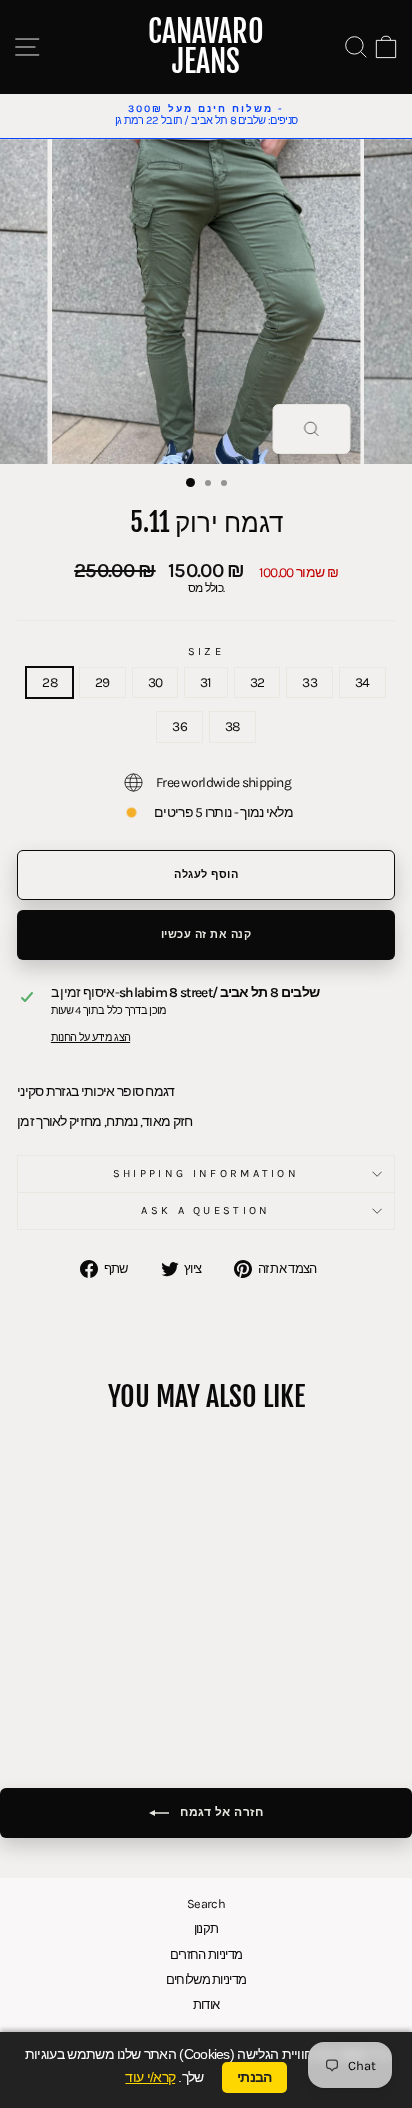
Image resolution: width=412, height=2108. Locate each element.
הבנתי (254, 2077)
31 (206, 682)
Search (206, 1903)
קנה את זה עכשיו (206, 934)
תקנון (206, 1928)
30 (155, 682)
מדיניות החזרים (206, 1954)
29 (102, 682)
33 (309, 682)
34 (362, 682)
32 (257, 682)
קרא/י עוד (150, 2077)
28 (49, 682)
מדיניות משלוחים (206, 1979)
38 (232, 726)
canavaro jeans (206, 46)
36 (179, 726)
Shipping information (206, 1173)
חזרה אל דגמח (220, 1812)
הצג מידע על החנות (90, 1038)
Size (206, 652)
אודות (206, 2004)
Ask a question (205, 1210)
